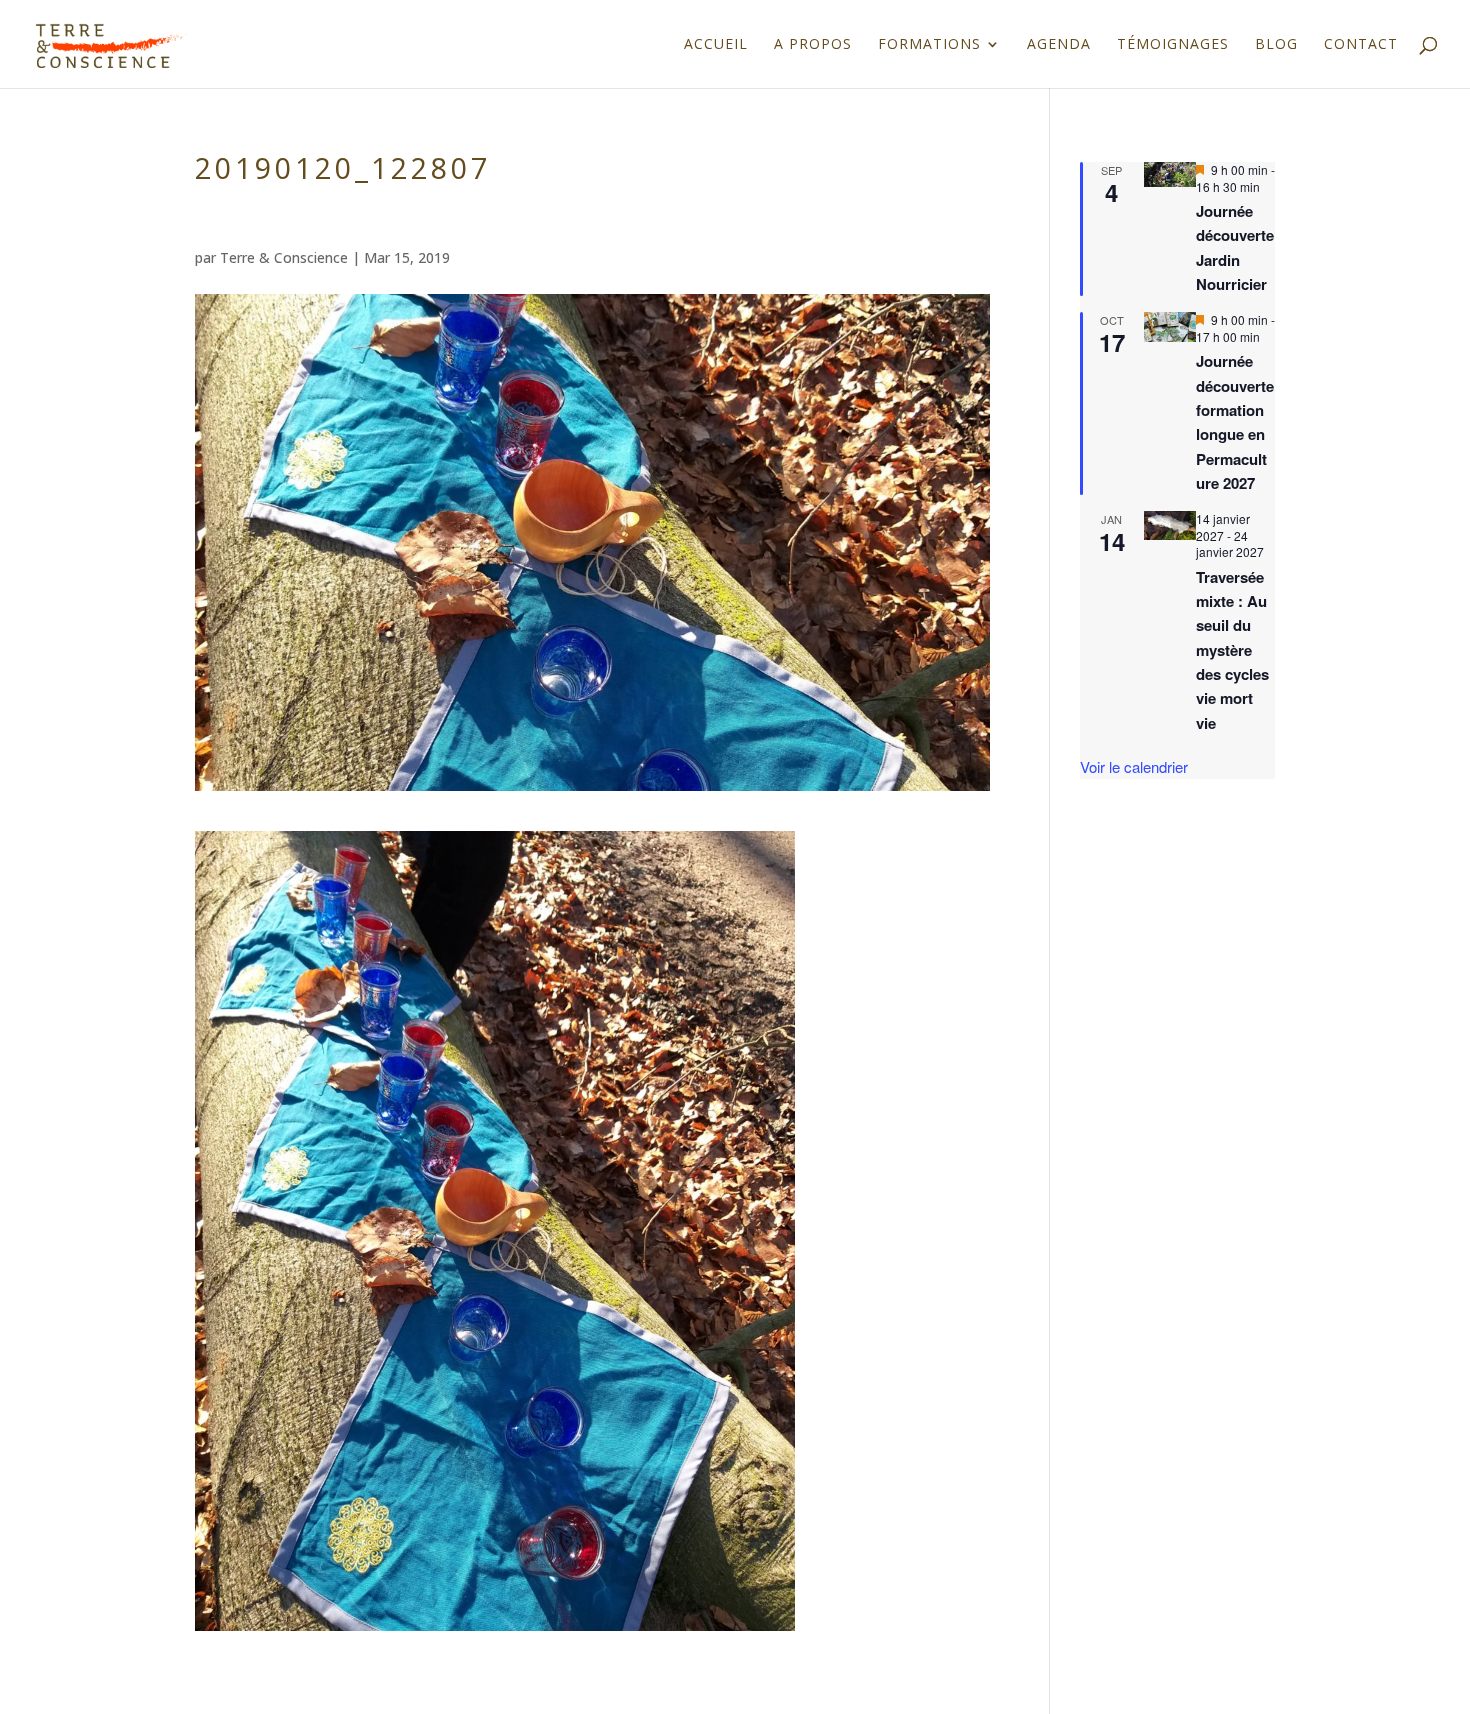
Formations (929, 45)
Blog (1276, 45)
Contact (1361, 45)
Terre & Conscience (284, 257)
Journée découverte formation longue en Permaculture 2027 (1235, 421)
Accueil (716, 45)
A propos (813, 45)
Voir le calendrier (1134, 766)
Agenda (1059, 45)
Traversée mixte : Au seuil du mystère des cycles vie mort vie (1232, 650)
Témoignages (1173, 45)
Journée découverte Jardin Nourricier (1235, 247)
